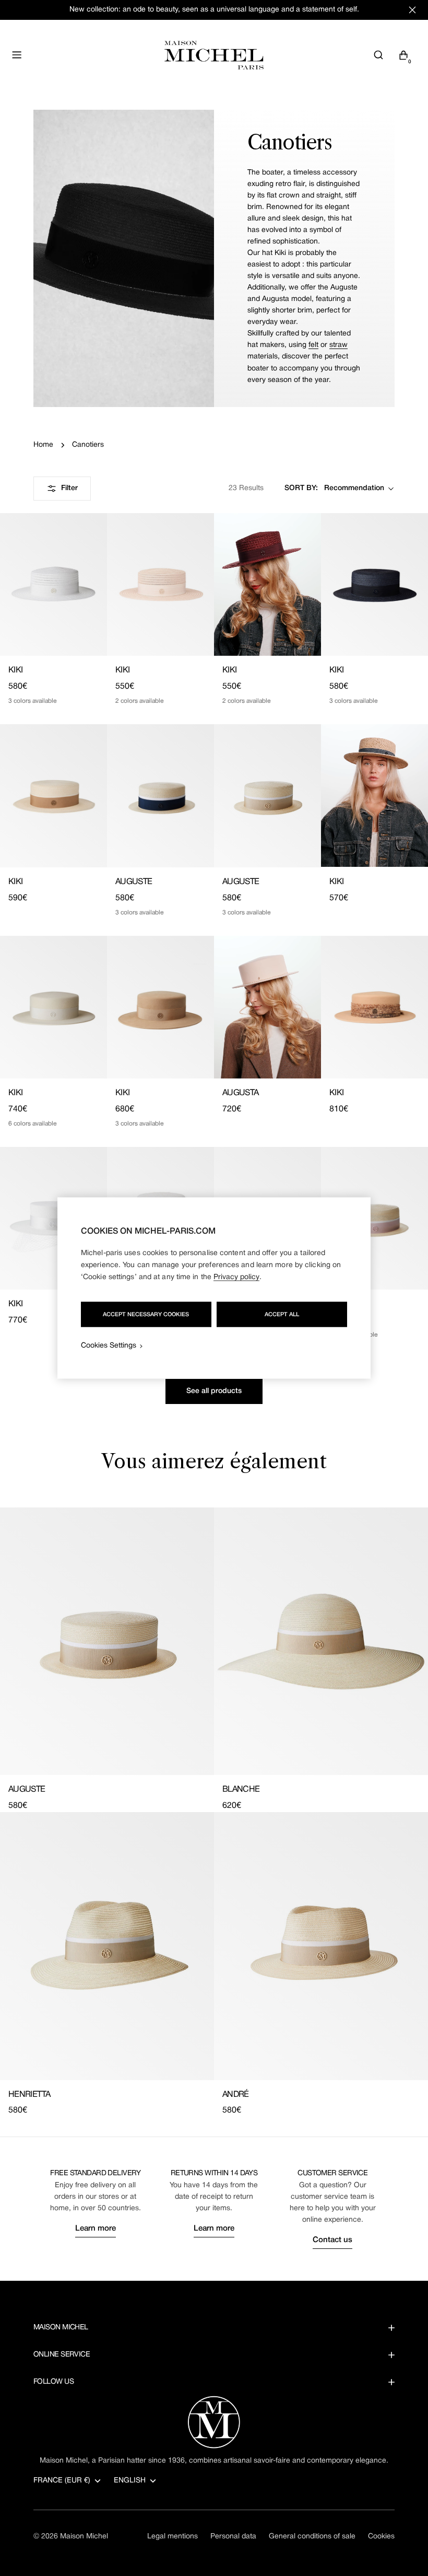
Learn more (96, 2229)
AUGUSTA (241, 1093)
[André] (321, 1946)
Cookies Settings (109, 1346)
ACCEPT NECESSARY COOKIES (146, 1315)
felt (313, 345)
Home (43, 445)
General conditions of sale (312, 2537)
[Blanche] (321, 1641)
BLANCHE (241, 1790)
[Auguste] (160, 796)
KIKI (15, 670)
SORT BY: (301, 488)
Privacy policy (236, 1277)
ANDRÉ (236, 2095)
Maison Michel (84, 2537)
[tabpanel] (214, 1812)
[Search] (378, 55)
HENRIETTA (29, 2095)
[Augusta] (267, 1007)
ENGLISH (130, 2481)
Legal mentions (173, 2537)
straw (338, 345)
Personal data (233, 2537)
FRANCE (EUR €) (62, 2481)
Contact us (332, 2240)
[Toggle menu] (17, 55)
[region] (214, 1288)
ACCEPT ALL (282, 1315)
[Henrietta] (107, 1946)
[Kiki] (53, 584)
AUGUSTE (134, 882)
